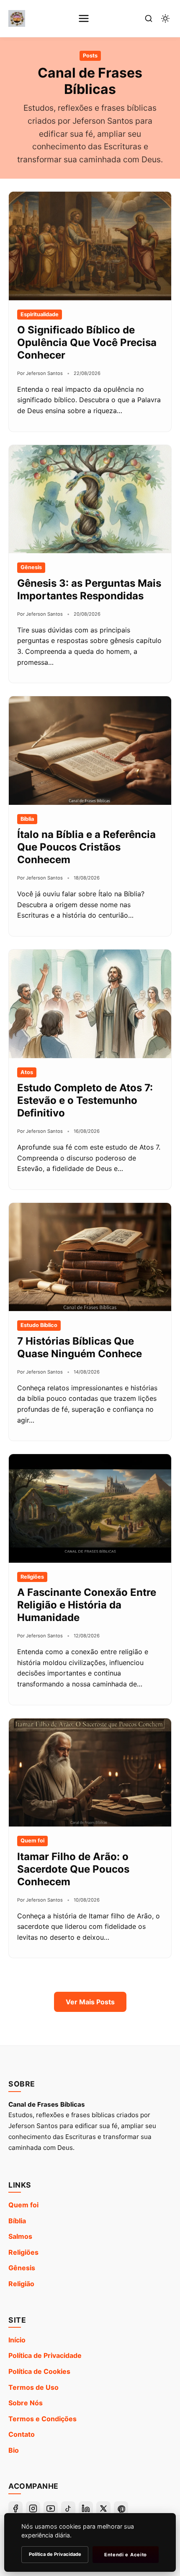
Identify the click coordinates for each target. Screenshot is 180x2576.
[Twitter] (103, 2508)
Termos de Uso (33, 2387)
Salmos (20, 2236)
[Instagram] (33, 2508)
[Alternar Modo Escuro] (165, 18)
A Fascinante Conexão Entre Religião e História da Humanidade (87, 1605)
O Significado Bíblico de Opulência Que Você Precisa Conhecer (87, 342)
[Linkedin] (86, 2508)
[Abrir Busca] (149, 18)
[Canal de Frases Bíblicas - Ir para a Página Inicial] (17, 18)
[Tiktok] (68, 2508)
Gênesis (22, 2268)
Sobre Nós (26, 2403)
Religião (21, 2284)
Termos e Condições (42, 2419)
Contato (22, 2434)
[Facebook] (15, 2508)
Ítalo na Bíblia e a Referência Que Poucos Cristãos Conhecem (86, 847)
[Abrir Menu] (84, 18)
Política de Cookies (39, 2371)
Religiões (23, 2252)
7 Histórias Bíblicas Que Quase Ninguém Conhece (80, 1347)
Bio (14, 2450)
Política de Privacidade (45, 2355)
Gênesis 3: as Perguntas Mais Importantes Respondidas (89, 589)
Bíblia (17, 2221)
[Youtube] (51, 2508)
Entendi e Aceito (126, 2555)
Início (17, 2340)
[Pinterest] (121, 2508)
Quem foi (23, 2205)
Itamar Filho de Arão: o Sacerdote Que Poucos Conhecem (73, 1869)
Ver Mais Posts (90, 2002)
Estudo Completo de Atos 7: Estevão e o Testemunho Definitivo (85, 1100)
